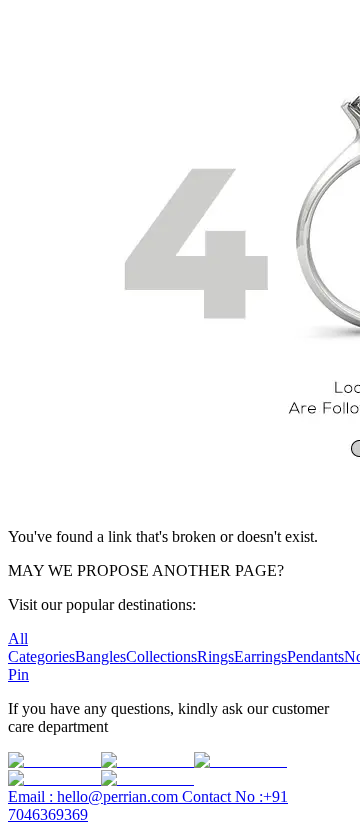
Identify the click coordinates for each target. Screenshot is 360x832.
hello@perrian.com (95, 796)
